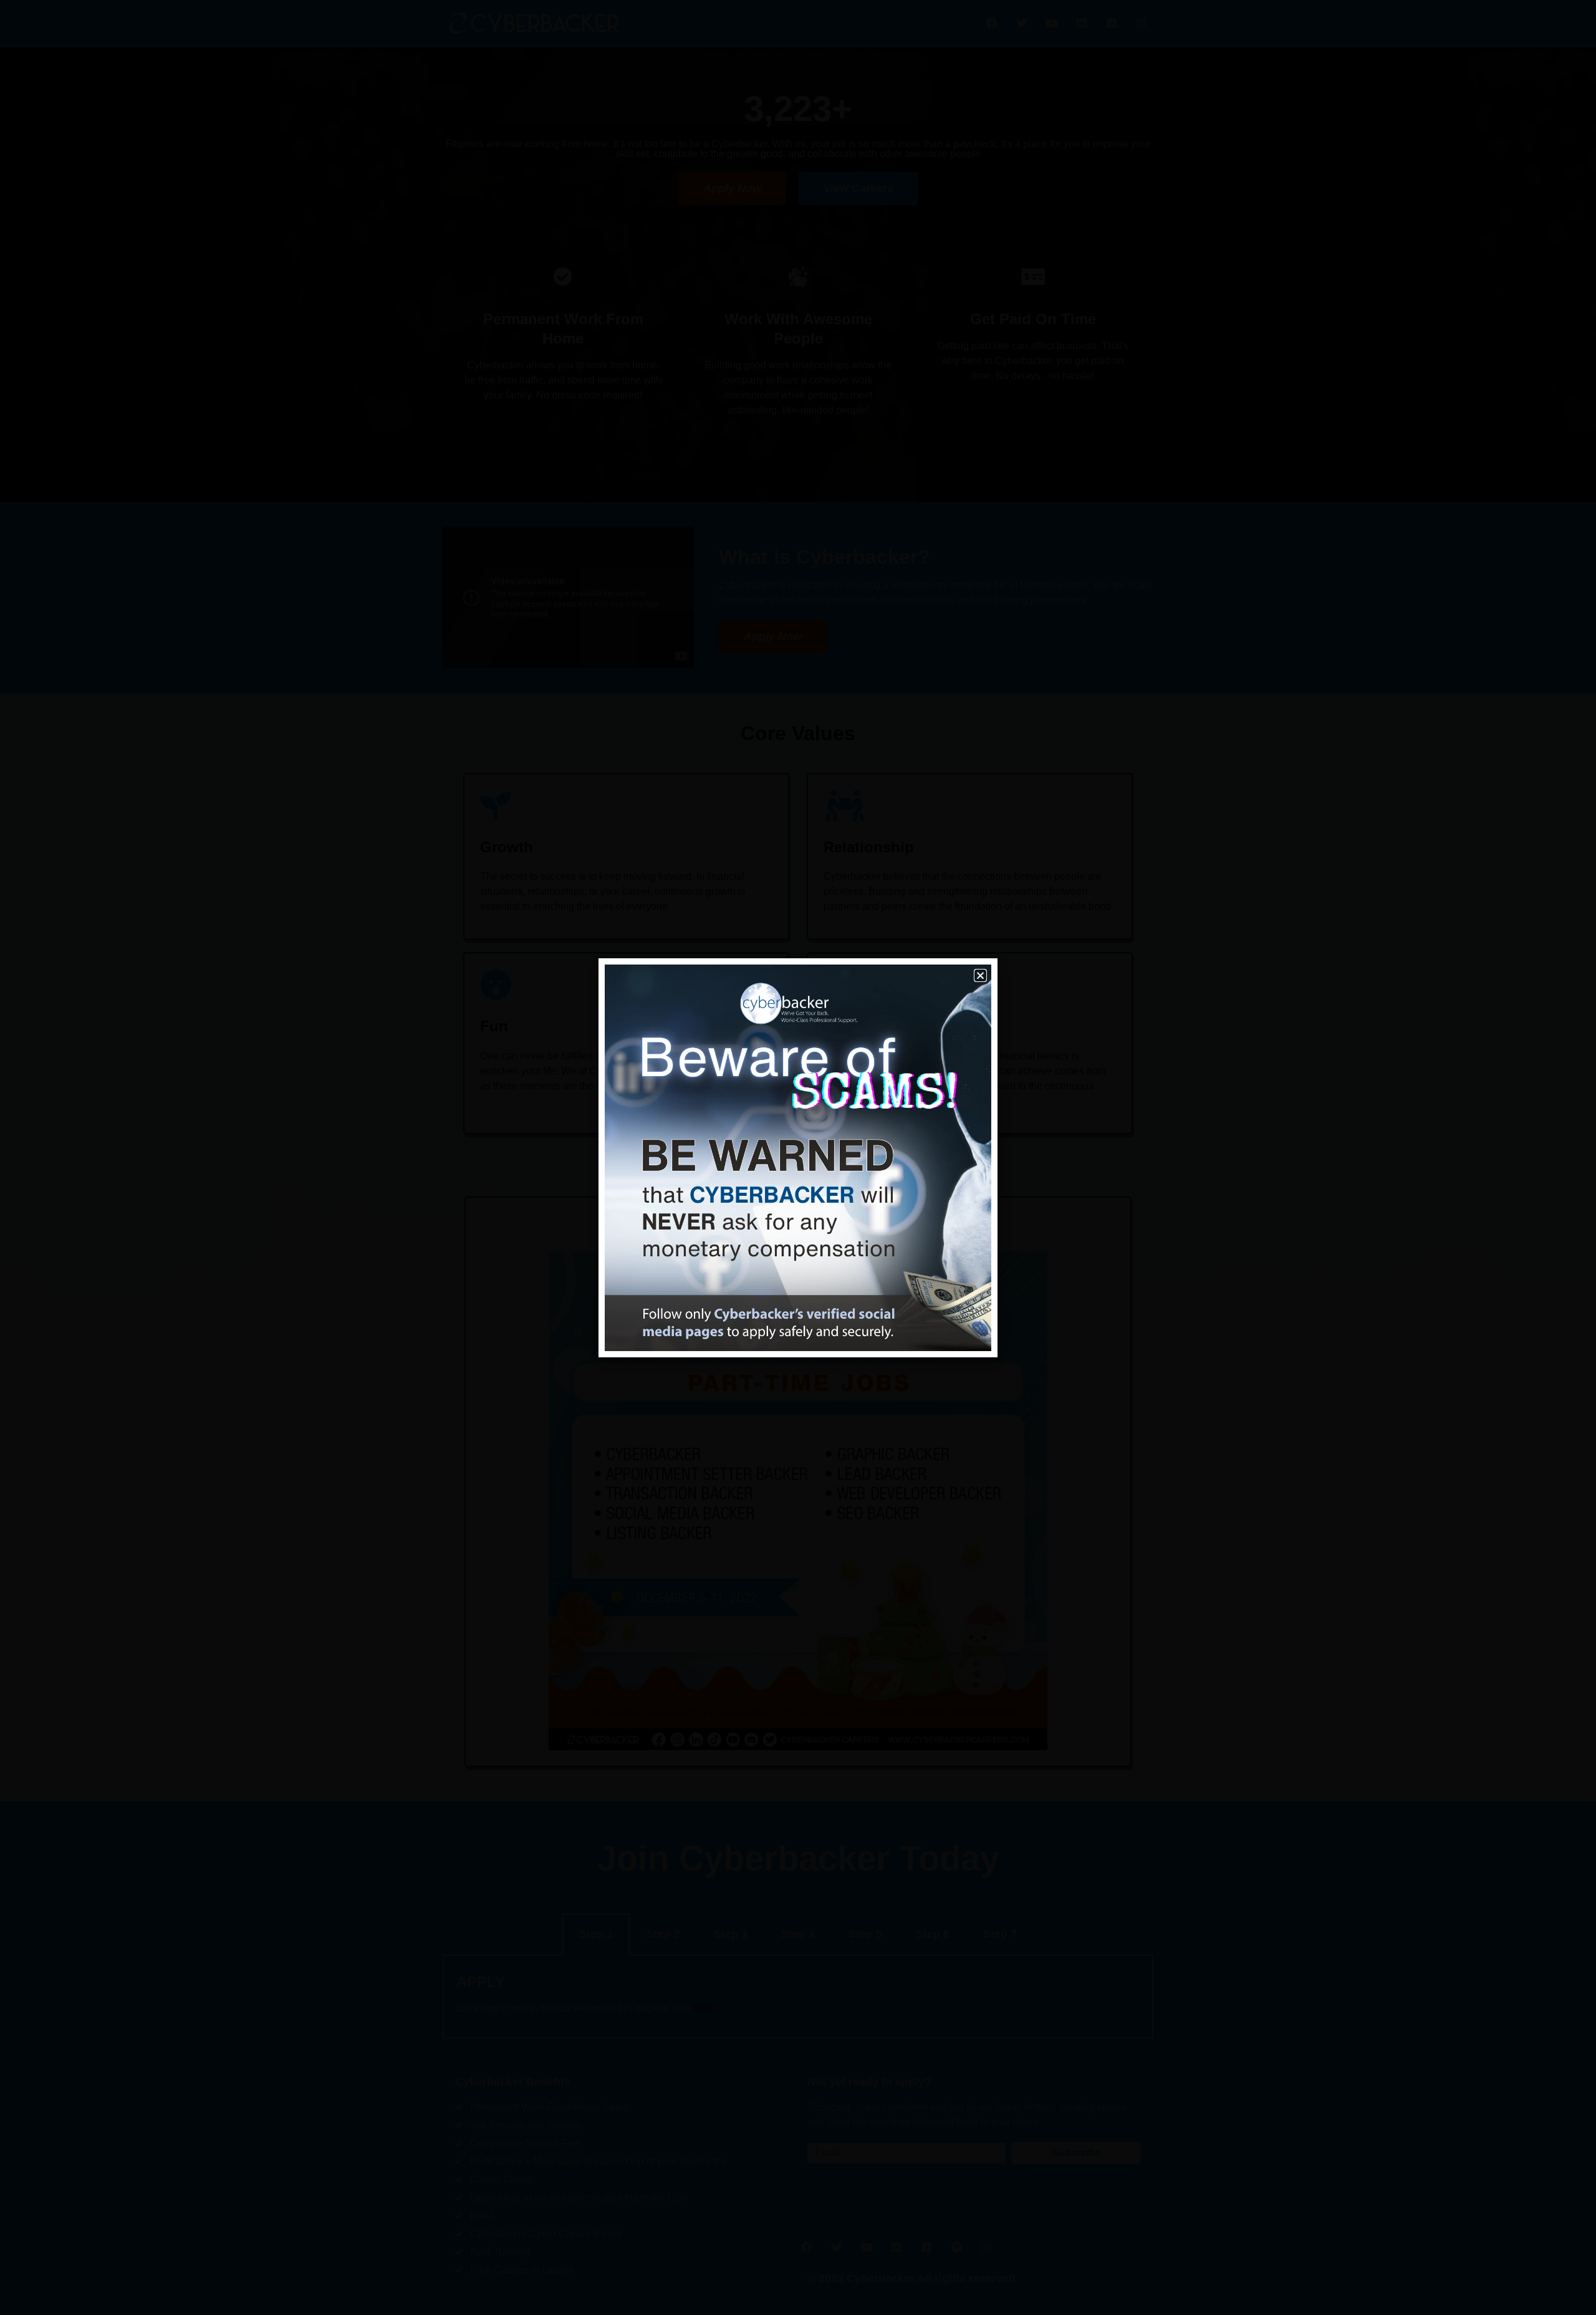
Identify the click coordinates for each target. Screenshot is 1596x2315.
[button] (980, 975)
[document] (798, 1157)
